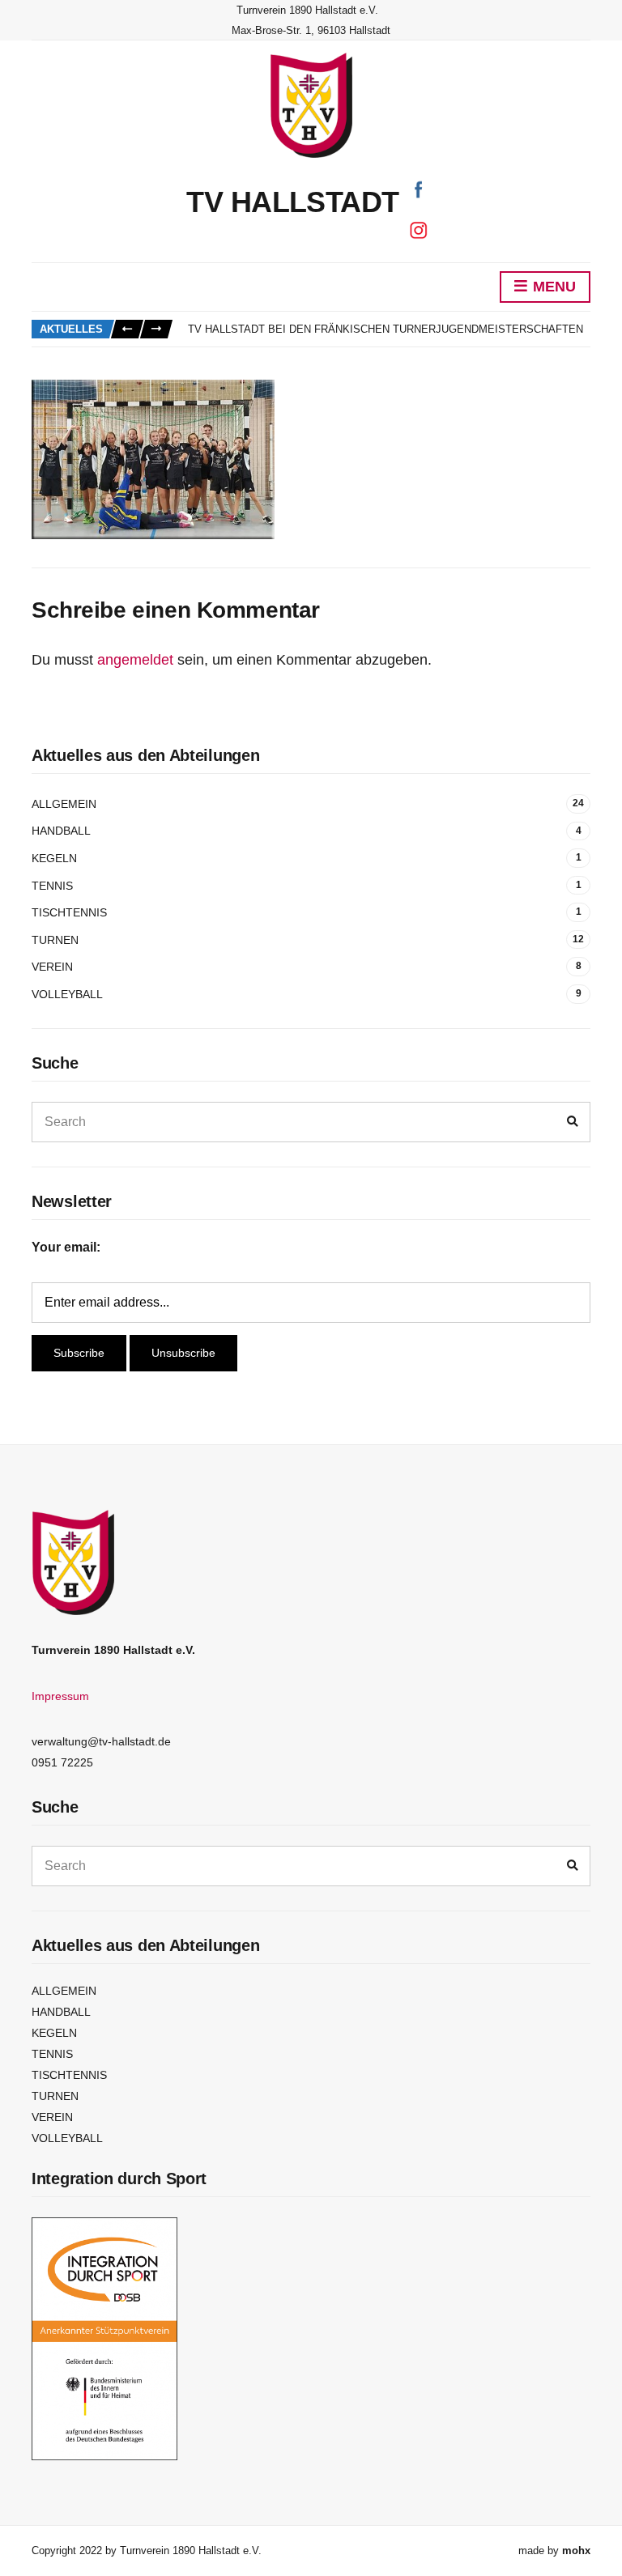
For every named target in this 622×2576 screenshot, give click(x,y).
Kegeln (54, 858)
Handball (61, 831)
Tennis (52, 886)
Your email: (66, 1247)
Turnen (55, 940)
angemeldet (135, 660)
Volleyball (67, 994)
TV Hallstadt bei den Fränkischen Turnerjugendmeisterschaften (386, 329)
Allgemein (64, 804)
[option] (389, 329)
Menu (552, 287)
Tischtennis (69, 912)
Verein (52, 967)
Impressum (60, 1696)
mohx (576, 2550)
